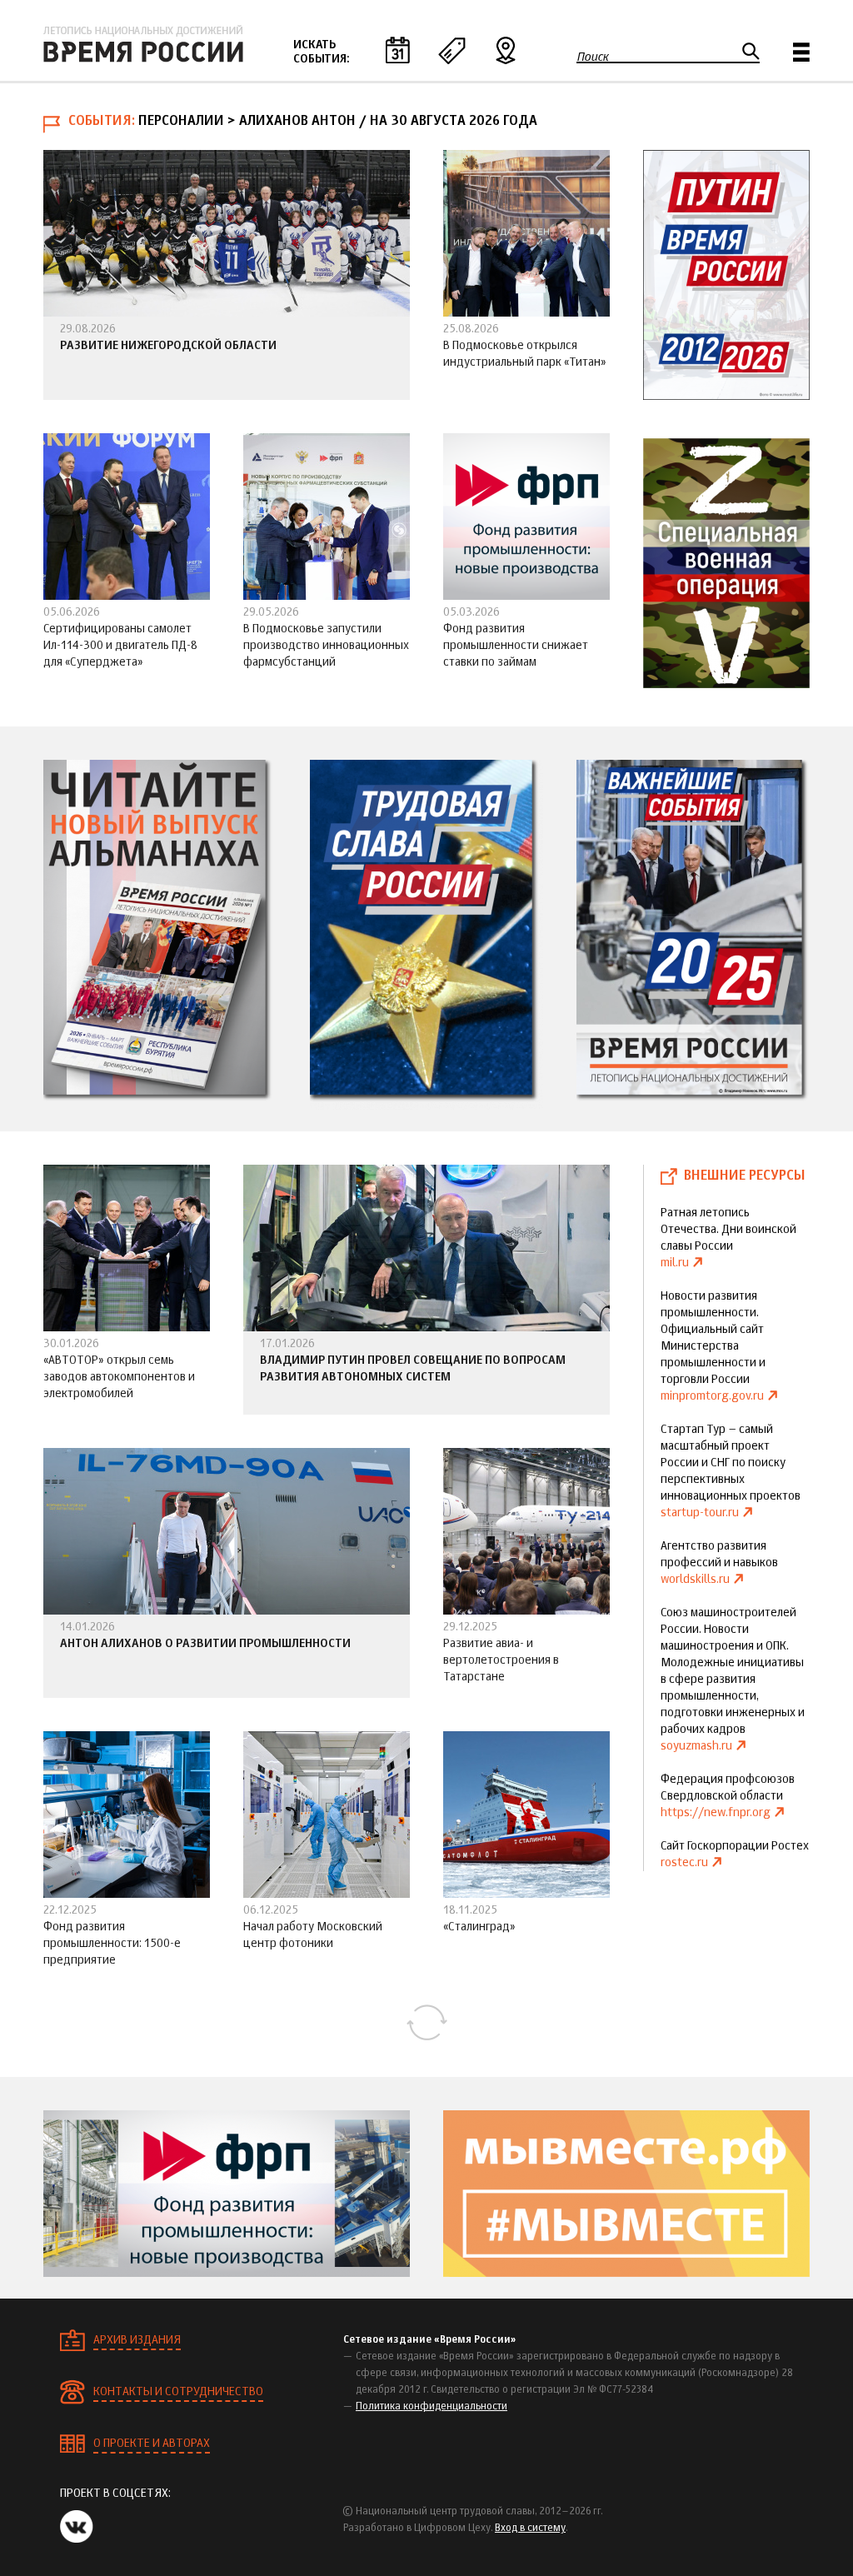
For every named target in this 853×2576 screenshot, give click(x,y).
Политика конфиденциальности (431, 2407)
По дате (397, 50)
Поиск (593, 57)
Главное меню (801, 52)
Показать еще (426, 2023)
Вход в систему (530, 2529)
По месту (506, 50)
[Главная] (143, 44)
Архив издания (137, 2340)
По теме (451, 50)
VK (77, 2526)
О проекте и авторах (152, 2444)
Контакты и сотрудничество (178, 2392)
